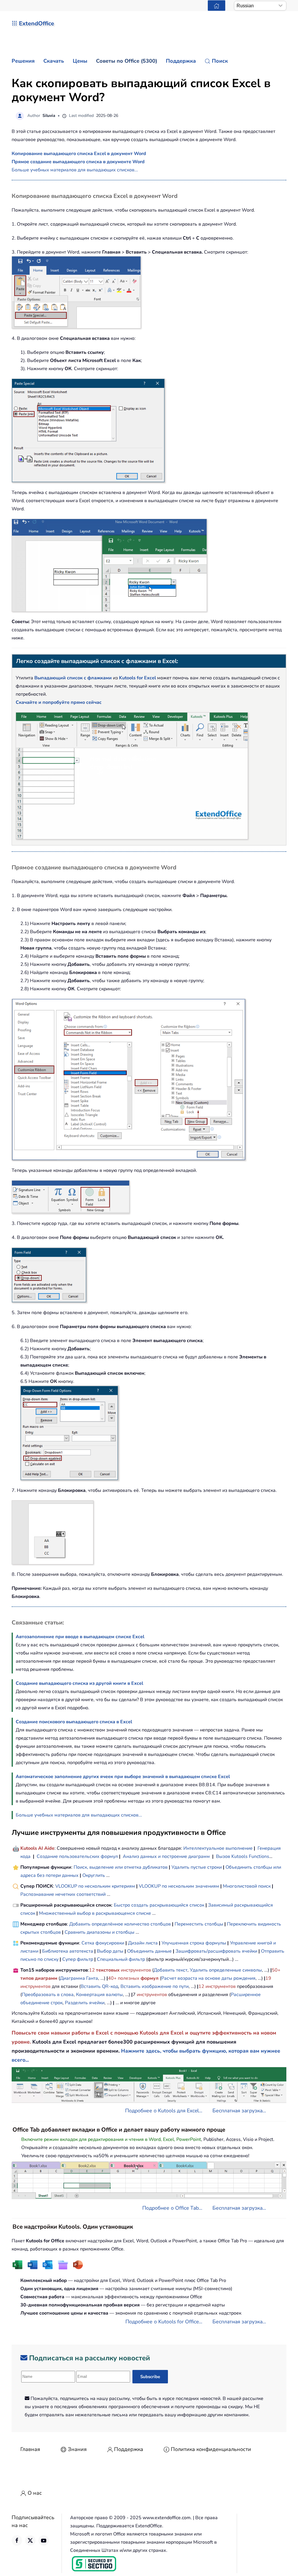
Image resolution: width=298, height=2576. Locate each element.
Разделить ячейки (85, 2003)
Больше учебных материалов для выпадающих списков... (75, 170)
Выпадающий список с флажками (73, 678)
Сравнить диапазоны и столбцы (100, 1932)
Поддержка (129, 2449)
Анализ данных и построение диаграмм (166, 1856)
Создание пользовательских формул (77, 1856)
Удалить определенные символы (226, 1970)
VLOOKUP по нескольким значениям (179, 1886)
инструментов (136, 1970)
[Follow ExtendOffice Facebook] (17, 2540)
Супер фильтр (78, 1959)
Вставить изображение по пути (155, 1986)
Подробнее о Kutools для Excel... (164, 2111)
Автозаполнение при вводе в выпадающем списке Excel (80, 1637)
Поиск (220, 61)
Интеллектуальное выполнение (218, 1848)
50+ (276, 1970)
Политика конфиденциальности (211, 2449)
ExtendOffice (37, 23)
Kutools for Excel (138, 678)
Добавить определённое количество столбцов (120, 1924)
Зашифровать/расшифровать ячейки (216, 1951)
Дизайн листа (143, 1943)
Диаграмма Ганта (79, 1978)
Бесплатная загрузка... (239, 2111)
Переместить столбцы (199, 1924)
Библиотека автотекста (68, 1951)
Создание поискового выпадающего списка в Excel (74, 1722)
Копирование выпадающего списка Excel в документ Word (79, 154)
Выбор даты (110, 1951)
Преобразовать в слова (48, 1995)
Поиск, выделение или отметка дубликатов (121, 1867)
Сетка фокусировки (103, 1943)
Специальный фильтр (121, 1959)
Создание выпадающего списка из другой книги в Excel (79, 1683)
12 (93, 1970)
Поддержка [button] (181, 61)
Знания (77, 2449)
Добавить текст (171, 1970)
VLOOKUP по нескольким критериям (95, 1886)
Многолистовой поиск (247, 1886)
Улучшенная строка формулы (194, 1943)
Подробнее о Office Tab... (172, 2208)
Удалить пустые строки (197, 1867)
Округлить (94, 1875)
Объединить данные (149, 1951)
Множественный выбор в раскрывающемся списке (95, 1913)
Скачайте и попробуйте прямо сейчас (59, 702)
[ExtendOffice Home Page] (217, 6)
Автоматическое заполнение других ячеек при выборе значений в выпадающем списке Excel (123, 1777)
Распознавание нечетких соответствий (63, 1894)
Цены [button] (80, 61)
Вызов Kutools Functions (243, 1856)
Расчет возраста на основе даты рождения (208, 1978)
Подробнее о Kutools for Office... (164, 2322)
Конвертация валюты (99, 1995)
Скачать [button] (54, 61)
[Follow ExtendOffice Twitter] (30, 2540)
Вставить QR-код (99, 1986)
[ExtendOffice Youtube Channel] (44, 2540)
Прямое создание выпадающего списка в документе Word (78, 162)
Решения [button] (23, 61)
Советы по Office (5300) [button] (127, 61)
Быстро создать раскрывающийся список (159, 1905)
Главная (30, 2449)
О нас (35, 2493)
